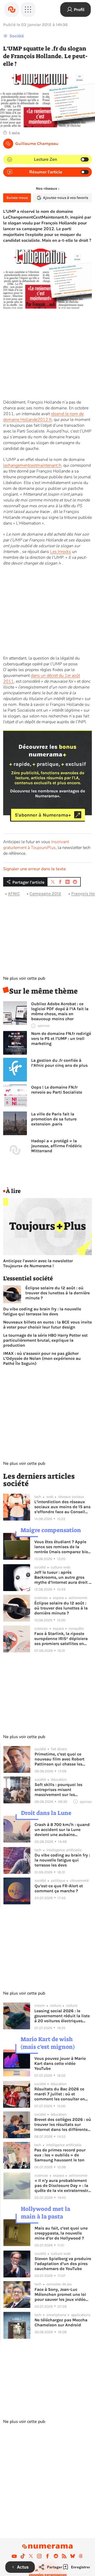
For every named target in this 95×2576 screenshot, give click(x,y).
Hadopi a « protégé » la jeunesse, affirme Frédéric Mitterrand (56, 1146)
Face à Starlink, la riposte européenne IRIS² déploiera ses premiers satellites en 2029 (61, 1639)
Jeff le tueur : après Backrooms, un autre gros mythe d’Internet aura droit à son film (63, 1577)
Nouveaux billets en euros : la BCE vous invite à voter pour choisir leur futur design (47, 1325)
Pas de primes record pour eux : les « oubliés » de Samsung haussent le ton (60, 2155)
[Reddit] (56, 2556)
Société (17, 36)
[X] (31, 2556)
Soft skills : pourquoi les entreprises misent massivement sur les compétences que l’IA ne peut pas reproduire (58, 1790)
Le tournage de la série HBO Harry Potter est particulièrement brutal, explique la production (45, 1340)
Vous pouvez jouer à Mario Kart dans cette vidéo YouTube (60, 2063)
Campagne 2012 (45, 894)
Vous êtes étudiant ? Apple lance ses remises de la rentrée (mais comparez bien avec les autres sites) (62, 1547)
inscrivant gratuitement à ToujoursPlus (36, 845)
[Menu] (28, 9)
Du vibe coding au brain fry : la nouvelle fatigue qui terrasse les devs (42, 1311)
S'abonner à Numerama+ (43, 815)
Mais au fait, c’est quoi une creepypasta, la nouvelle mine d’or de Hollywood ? (61, 2233)
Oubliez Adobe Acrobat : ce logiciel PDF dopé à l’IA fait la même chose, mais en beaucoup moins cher (60, 1011)
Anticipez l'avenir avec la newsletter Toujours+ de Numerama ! (38, 1263)
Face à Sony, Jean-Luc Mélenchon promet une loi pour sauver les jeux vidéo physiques (60, 2294)
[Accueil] (12, 9)
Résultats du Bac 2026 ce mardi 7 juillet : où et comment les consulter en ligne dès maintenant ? (60, 2094)
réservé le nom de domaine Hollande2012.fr (43, 417)
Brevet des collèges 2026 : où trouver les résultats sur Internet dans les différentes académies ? (63, 2124)
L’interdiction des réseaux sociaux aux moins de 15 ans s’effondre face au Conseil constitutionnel (62, 1507)
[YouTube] (14, 2556)
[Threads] (81, 2556)
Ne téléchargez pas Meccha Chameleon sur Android (61, 2322)
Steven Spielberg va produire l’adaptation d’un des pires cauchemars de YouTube (63, 2264)
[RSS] (64, 2556)
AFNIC (14, 894)
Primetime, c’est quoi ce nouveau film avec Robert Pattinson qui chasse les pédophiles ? (60, 1759)
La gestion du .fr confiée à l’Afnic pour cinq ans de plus (59, 1063)
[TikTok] (23, 2556)
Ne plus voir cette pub (24, 978)
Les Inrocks (61, 552)
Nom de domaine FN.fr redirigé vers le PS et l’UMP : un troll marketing (61, 1038)
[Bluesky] (73, 2556)
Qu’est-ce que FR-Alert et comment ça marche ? (59, 1888)
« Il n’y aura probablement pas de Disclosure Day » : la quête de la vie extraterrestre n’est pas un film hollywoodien (62, 2185)
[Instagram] (39, 2556)
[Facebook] (47, 2556)
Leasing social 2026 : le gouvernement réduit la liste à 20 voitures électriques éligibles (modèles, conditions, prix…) (62, 2016)
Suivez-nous (17, 198)
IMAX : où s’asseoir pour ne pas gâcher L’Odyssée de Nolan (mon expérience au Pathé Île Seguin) (42, 1358)
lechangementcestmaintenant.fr (32, 465)
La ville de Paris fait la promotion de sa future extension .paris (54, 1119)
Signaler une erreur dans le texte (35, 869)
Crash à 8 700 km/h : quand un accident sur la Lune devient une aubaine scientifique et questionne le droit (63, 1830)
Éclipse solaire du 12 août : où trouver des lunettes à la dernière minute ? (58, 1293)
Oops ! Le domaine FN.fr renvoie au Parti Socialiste (57, 1090)
